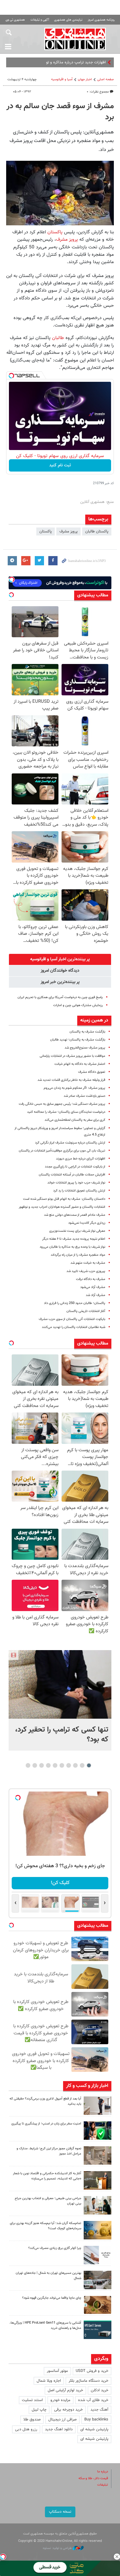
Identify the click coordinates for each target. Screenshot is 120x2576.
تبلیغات (103, 2485)
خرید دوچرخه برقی (68, 2410)
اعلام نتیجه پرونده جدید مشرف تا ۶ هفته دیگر (74, 1239)
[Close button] (117, 2557)
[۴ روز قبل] (98, 2330)
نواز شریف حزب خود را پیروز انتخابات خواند (76, 1183)
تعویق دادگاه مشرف (92, 1072)
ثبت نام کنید (60, 465)
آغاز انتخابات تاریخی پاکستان (86, 1311)
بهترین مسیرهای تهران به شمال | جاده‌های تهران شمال (48, 2276)
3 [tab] (76, 1765)
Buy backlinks (96, 2420)
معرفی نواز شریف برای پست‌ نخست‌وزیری (77, 1231)
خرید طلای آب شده (93, 2400)
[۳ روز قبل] (98, 2205)
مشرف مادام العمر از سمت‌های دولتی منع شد (75, 1215)
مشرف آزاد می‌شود (93, 1287)
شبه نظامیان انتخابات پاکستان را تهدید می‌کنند (74, 1327)
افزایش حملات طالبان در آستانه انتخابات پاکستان (72, 1175)
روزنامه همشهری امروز (101, 20)
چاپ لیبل (39, 2410)
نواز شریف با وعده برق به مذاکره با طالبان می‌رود (72, 1247)
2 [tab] (82, 1765)
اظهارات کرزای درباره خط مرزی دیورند (81, 1159)
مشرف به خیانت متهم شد (88, 1263)
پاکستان (55, 232)
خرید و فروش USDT (92, 2371)
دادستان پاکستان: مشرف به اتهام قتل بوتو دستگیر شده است (64, 1199)
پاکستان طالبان (97, 531)
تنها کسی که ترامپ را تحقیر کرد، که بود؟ (62, 1735)
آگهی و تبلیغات (40, 20)
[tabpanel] (60, 1700)
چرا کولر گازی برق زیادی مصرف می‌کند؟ (55, 2248)
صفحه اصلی (106, 79)
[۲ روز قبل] (98, 2106)
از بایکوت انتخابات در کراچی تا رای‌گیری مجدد (75, 1167)
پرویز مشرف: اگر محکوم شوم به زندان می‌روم (74, 1088)
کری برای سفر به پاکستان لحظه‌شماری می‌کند (75, 1120)
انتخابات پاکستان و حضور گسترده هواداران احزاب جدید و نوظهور (62, 1207)
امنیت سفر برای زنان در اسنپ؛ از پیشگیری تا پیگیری (46, 2124)
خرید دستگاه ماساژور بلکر (88, 2381)
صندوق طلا (32, 2420)
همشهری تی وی (15, 20)
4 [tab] (69, 1765)
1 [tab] (89, 1765)
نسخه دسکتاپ (60, 2512)
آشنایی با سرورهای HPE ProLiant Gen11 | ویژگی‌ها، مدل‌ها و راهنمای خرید (45, 2325)
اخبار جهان (85, 79)
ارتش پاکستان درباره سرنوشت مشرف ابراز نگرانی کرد (70, 1143)
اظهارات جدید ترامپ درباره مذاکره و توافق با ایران (67, 62)
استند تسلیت (32, 2400)
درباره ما (103, 2472)
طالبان (58, 338)
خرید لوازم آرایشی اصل (65, 2390)
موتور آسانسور (57, 2371)
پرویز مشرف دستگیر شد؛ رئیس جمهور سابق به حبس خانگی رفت (62, 1104)
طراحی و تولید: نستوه (58, 2548)
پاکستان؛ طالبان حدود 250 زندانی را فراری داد (75, 1303)
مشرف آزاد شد (96, 1295)
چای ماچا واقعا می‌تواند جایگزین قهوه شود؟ (52, 2298)
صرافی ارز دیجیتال (62, 2420)
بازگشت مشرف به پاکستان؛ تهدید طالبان (78, 1040)
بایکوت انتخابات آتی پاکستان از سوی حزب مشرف (72, 1319)
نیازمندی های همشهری (68, 20)
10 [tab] (28, 1765)
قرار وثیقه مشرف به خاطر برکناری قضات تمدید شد (71, 1080)
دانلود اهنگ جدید (59, 2429)
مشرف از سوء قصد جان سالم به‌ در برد (60, 112)
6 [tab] (55, 1765)
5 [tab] (62, 1765)
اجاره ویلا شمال (49, 2381)
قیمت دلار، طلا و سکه (93, 2478)
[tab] (60, 959)
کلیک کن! (60, 1883)
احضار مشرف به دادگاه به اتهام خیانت (80, 1064)
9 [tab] (35, 1765)
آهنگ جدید (99, 2410)
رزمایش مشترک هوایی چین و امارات (78, 1005)
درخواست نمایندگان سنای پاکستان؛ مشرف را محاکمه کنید (66, 1112)
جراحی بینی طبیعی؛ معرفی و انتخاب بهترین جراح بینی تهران (48, 2201)
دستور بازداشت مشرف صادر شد (84, 1096)
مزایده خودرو (60, 2400)
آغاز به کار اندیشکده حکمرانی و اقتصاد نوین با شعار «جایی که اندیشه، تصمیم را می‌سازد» (47, 2176)
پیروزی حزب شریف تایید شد (86, 1271)
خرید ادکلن (100, 2390)
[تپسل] (11, 376)
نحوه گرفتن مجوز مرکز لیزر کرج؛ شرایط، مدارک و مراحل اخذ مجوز (49, 2151)
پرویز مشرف (68, 239)
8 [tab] (42, 1765)
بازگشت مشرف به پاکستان (87, 1032)
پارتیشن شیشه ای (94, 2429)
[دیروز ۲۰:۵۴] (60, 1684)
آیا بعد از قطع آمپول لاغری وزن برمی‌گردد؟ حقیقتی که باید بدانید (45, 2101)
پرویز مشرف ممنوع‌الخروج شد (85, 1048)
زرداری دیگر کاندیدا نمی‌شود (87, 1223)
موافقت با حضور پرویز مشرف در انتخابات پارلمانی (72, 1056)
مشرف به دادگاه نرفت (91, 1279)
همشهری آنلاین (75, 39)
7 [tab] (48, 1765)
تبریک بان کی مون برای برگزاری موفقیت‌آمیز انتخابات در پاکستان (62, 1151)
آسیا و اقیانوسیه (62, 79)
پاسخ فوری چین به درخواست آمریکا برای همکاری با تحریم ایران (60, 997)
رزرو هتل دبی (26, 2429)
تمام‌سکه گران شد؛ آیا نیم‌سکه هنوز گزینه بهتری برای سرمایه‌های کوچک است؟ (46, 2226)
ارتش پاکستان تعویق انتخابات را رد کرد (79, 1191)
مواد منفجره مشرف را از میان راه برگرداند (78, 1255)
